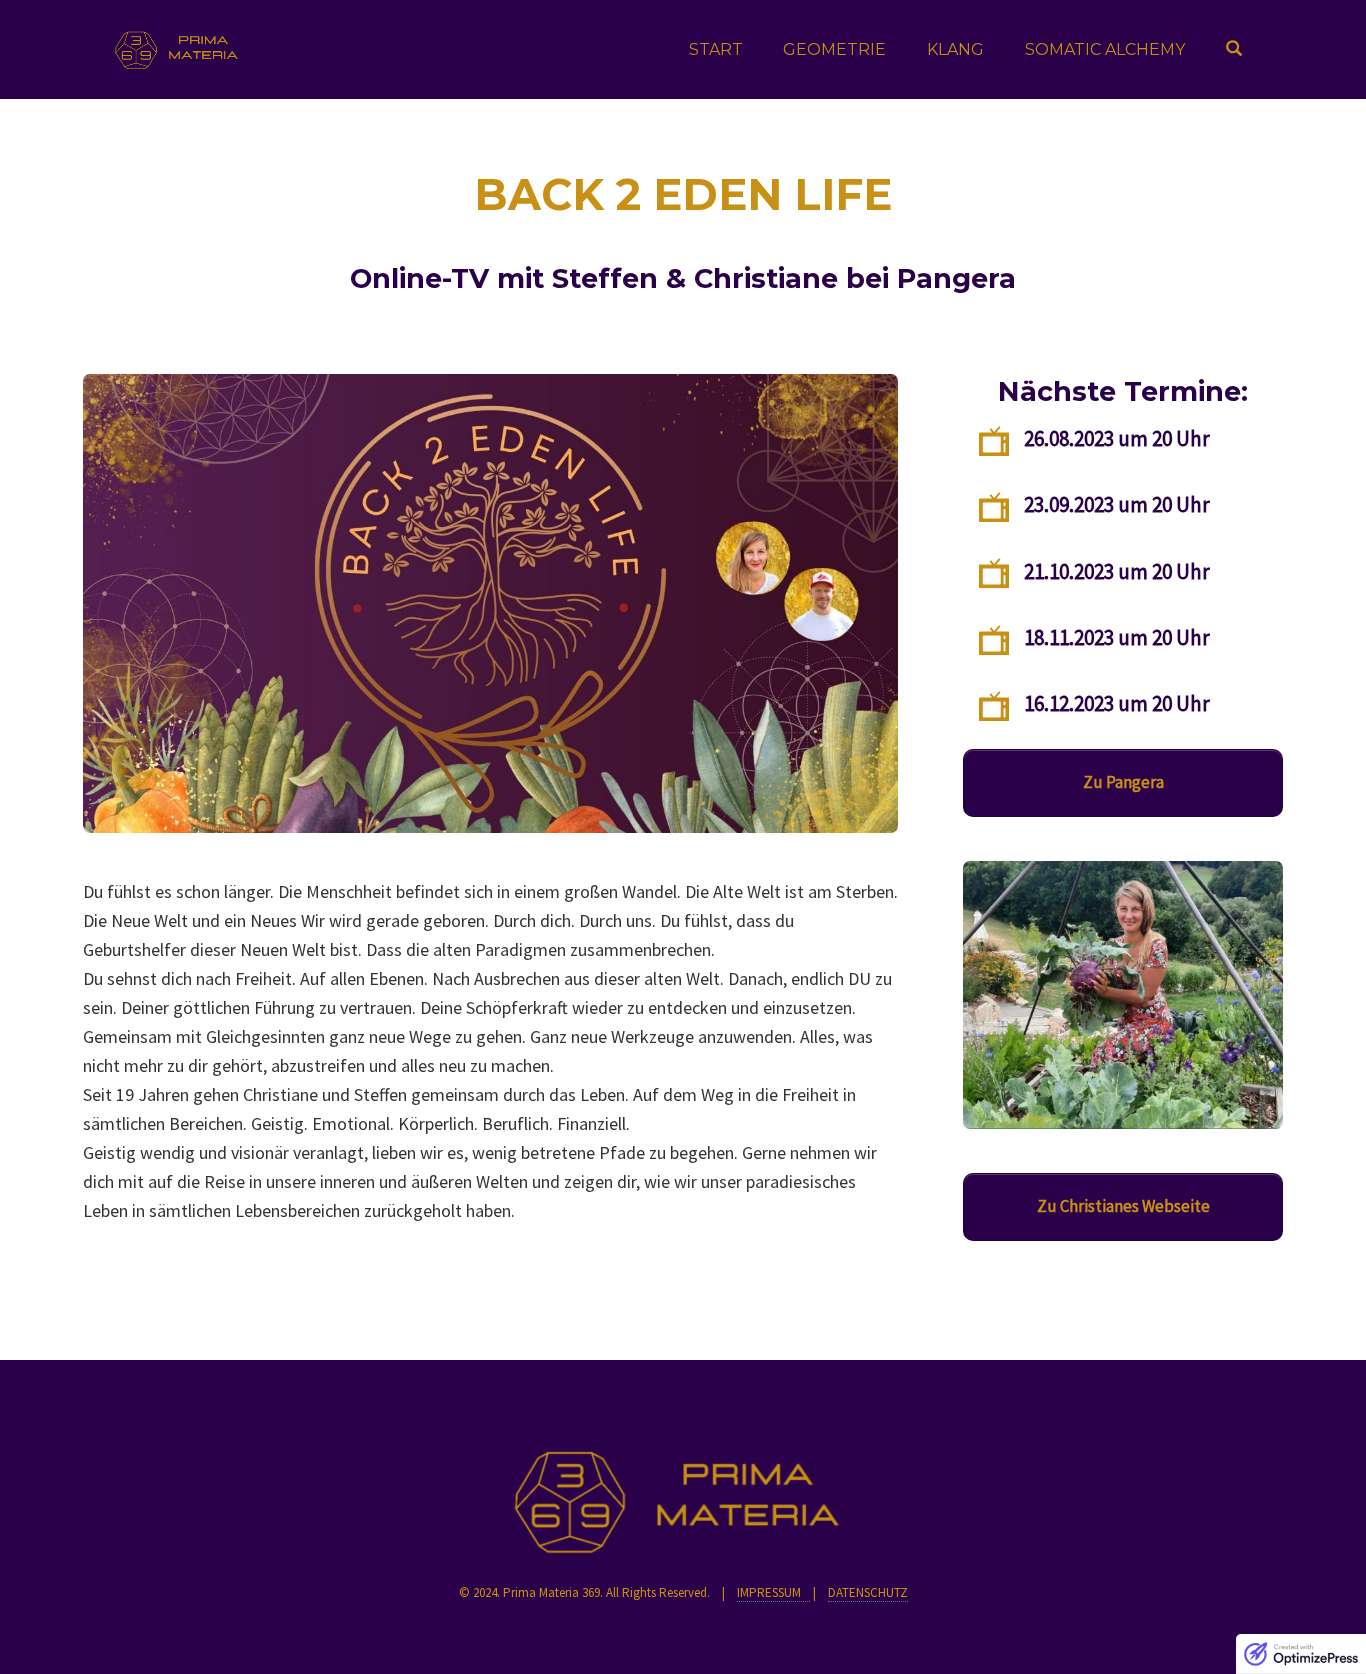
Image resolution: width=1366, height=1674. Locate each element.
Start (716, 49)
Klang (955, 49)
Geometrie (834, 49)
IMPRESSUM (773, 1592)
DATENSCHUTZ (868, 1592)
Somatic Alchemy (1105, 49)
